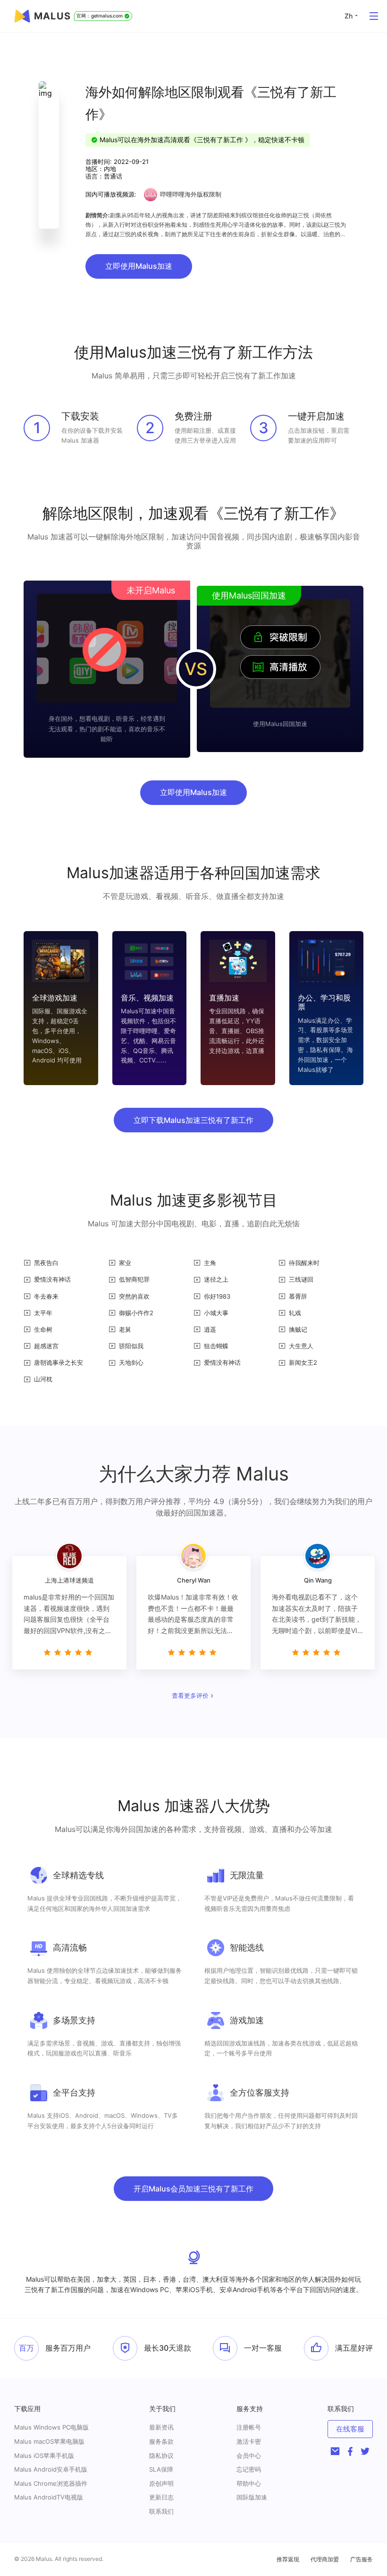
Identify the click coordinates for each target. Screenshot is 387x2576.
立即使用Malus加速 (139, 266)
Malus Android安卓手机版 (51, 2469)
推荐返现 (288, 2559)
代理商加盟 (325, 2559)
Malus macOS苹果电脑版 (49, 2441)
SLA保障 (161, 2469)
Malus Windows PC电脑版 (51, 2427)
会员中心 (249, 2456)
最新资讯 (161, 2427)
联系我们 (161, 2511)
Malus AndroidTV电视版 (49, 2497)
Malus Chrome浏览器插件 (51, 2483)
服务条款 (161, 2441)
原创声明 (161, 2483)
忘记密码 (249, 2469)
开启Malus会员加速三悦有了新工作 (193, 2189)
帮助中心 (249, 2483)
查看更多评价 (190, 1696)
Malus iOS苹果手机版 (44, 2456)
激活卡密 (249, 2441)
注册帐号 (249, 2427)
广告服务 (362, 2559)
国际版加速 (252, 2497)
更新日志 (161, 2497)
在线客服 (350, 2429)
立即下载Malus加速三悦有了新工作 (193, 1120)
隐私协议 (161, 2456)
